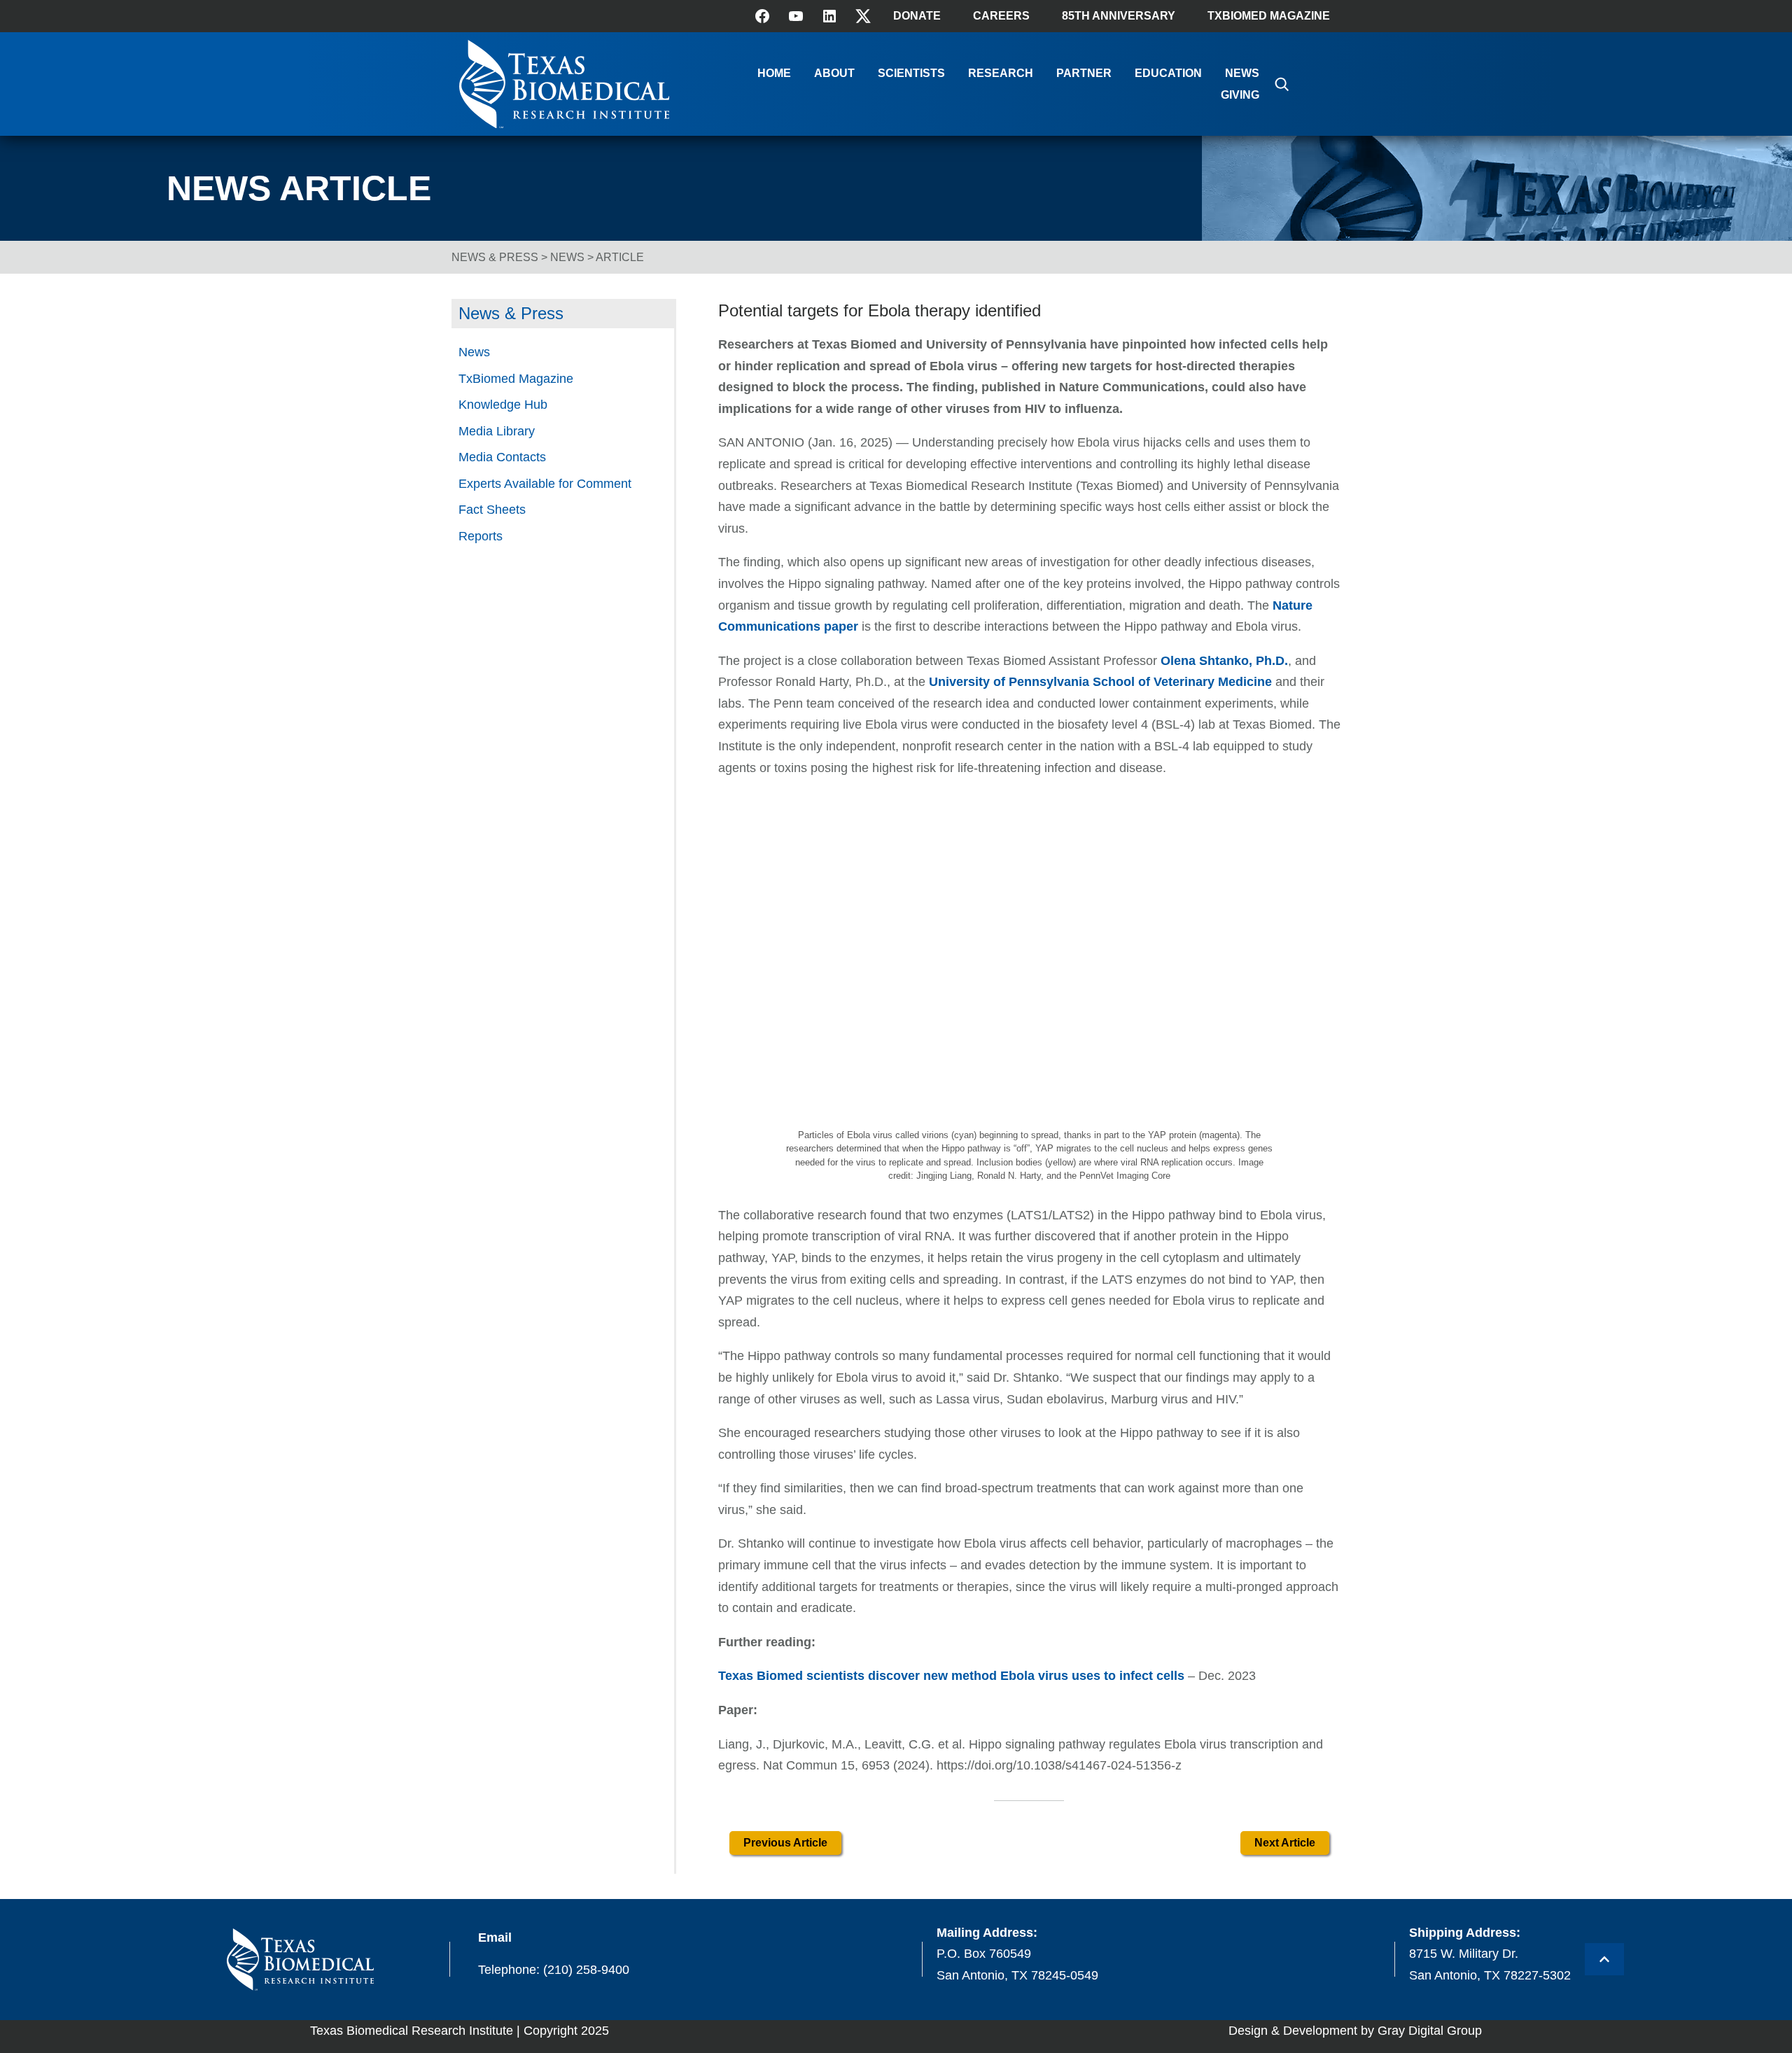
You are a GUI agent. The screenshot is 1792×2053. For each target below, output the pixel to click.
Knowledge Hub (503, 405)
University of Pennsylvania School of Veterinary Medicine (1100, 682)
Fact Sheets (492, 510)
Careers (1001, 16)
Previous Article (785, 1843)
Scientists (911, 73)
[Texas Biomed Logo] (300, 1960)
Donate (917, 16)
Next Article (1285, 1843)
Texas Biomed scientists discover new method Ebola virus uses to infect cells (951, 1676)
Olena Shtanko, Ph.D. (1224, 661)
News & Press (495, 257)
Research (1001, 73)
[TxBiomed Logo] (564, 124)
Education (1168, 73)
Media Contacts (502, 457)
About (834, 73)
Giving (1240, 95)
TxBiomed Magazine (1269, 16)
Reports (481, 536)
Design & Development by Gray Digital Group (1355, 2031)
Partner (1084, 73)
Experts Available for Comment (545, 484)
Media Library (497, 431)
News (1242, 73)
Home (774, 73)
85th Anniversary (1119, 16)
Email (495, 1938)
